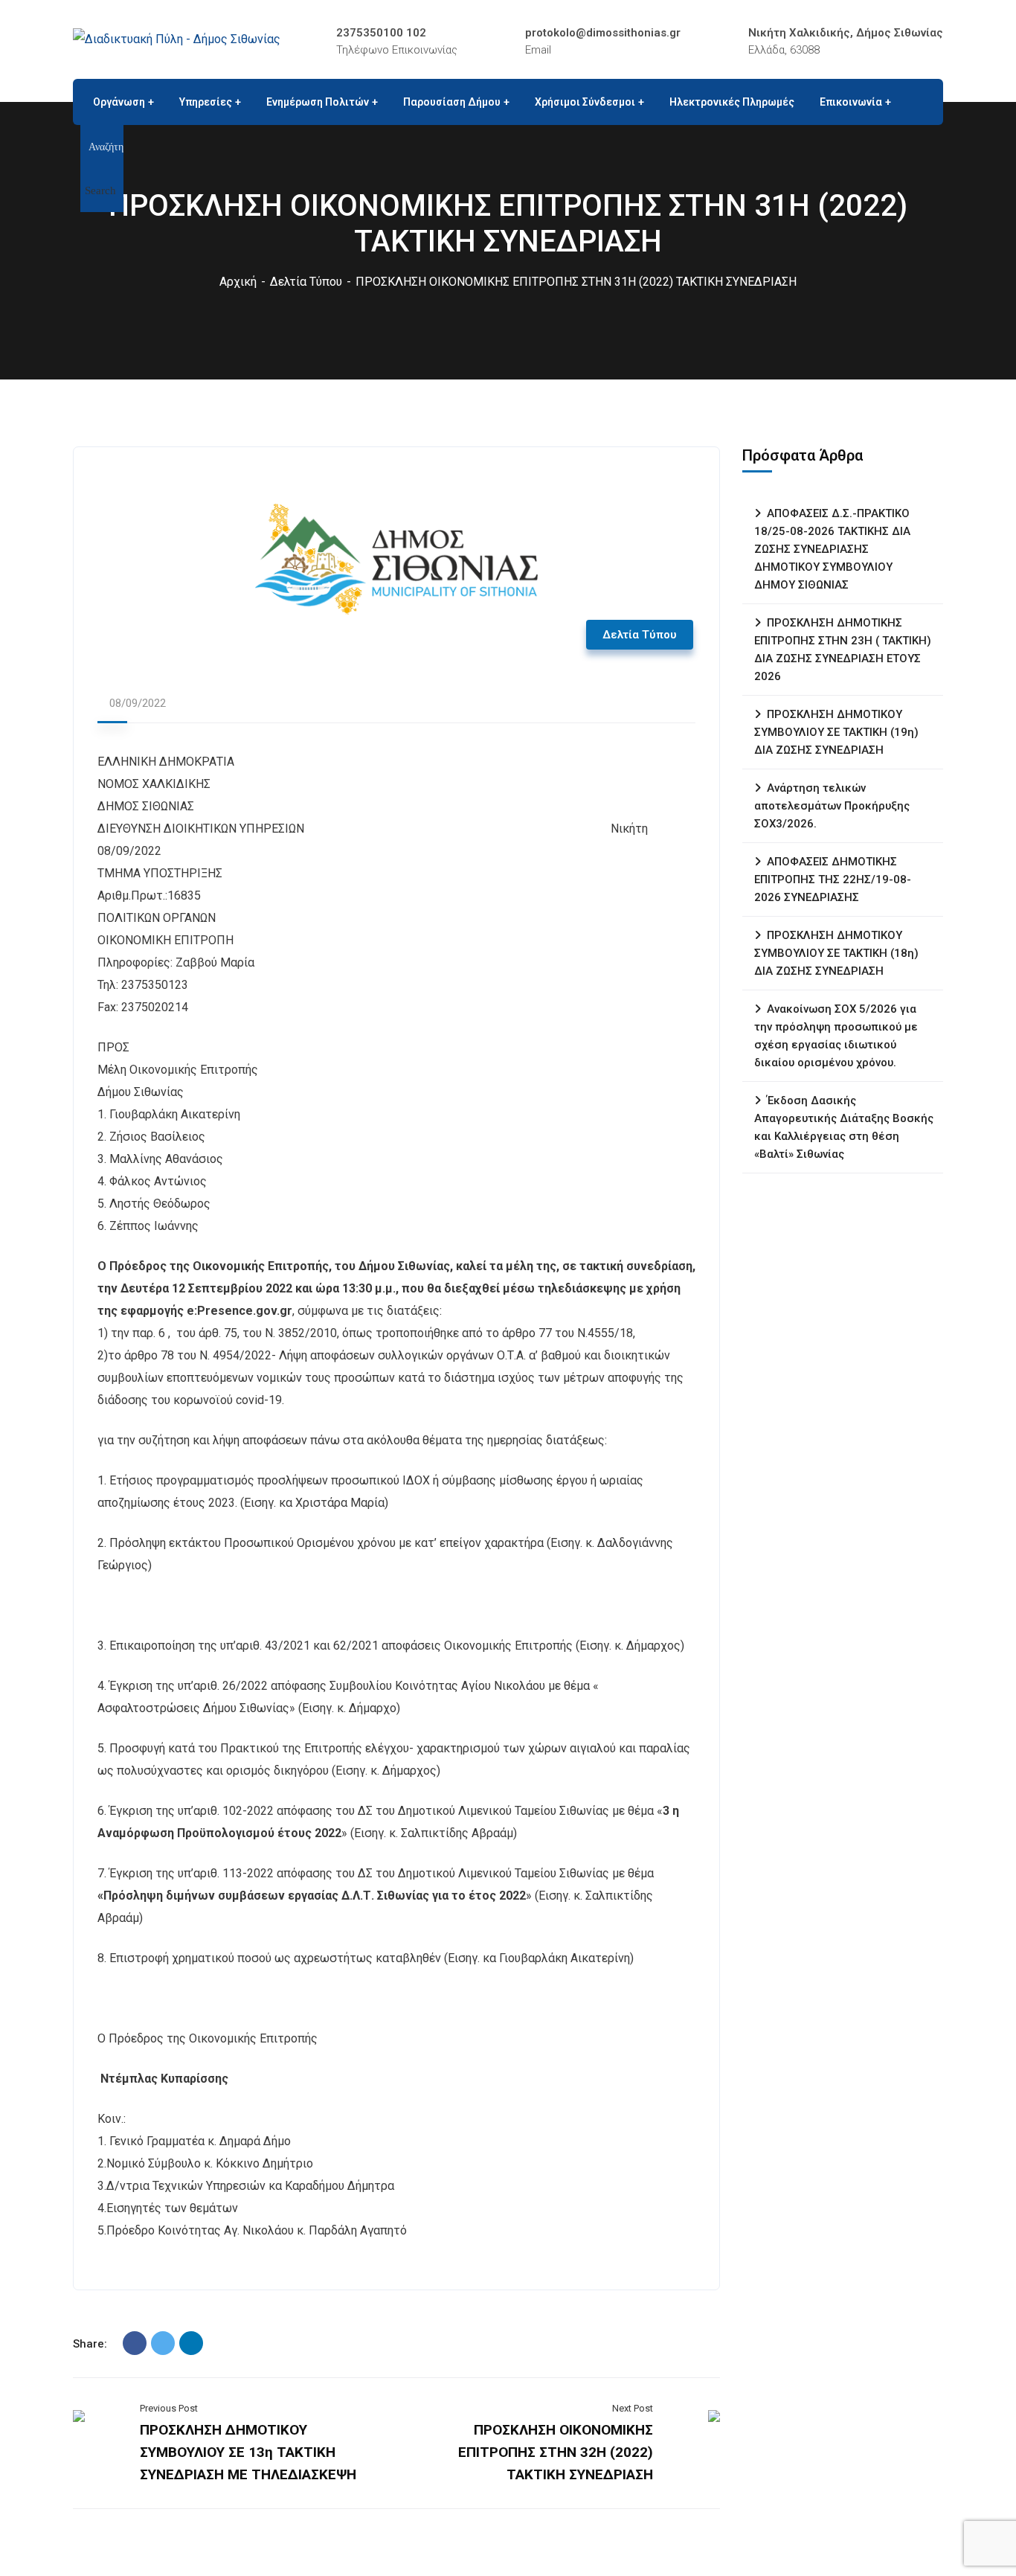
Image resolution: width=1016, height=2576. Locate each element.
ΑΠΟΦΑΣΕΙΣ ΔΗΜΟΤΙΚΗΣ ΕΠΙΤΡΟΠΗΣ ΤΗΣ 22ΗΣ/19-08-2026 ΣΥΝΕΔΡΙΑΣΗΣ (833, 880)
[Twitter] (163, 2343)
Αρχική (238, 282)
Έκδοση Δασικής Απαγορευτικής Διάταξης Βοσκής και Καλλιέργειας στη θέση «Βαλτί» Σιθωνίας (844, 1127)
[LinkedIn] (191, 2343)
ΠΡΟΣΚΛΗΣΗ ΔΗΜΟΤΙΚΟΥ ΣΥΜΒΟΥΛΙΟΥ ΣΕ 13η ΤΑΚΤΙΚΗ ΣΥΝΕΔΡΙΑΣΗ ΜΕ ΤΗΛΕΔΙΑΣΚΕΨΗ (248, 2452)
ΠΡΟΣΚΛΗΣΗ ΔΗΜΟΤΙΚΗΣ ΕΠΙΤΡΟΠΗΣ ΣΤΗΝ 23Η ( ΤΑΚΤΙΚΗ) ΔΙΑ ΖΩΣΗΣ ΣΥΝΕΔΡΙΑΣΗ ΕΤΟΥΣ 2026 (843, 650)
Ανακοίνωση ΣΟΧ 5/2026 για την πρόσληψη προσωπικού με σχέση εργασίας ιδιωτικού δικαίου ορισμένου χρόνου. (836, 1036)
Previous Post (169, 2408)
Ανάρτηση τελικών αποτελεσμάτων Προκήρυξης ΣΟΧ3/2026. (832, 806)
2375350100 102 (381, 33)
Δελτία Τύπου (306, 282)
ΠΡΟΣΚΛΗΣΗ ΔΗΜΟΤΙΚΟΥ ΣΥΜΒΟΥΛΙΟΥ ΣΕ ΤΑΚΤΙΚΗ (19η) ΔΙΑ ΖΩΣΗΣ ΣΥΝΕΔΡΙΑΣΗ (836, 732)
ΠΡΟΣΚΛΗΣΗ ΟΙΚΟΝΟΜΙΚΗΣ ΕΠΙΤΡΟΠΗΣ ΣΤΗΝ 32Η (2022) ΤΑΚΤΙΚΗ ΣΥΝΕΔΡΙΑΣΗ (556, 2452)
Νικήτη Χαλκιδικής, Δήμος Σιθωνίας (846, 33)
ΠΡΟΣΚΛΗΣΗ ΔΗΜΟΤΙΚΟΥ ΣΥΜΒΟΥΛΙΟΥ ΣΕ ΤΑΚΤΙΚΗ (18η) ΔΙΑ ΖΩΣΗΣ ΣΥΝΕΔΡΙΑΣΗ (836, 953)
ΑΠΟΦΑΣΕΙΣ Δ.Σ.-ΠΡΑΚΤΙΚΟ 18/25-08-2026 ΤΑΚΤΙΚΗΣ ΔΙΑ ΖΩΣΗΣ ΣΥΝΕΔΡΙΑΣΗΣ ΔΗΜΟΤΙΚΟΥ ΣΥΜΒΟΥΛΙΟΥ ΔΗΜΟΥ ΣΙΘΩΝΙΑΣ (832, 549)
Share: (90, 2344)
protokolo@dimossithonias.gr (603, 33)
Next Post (633, 2408)
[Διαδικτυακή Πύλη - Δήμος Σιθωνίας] (177, 39)
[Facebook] (135, 2343)
